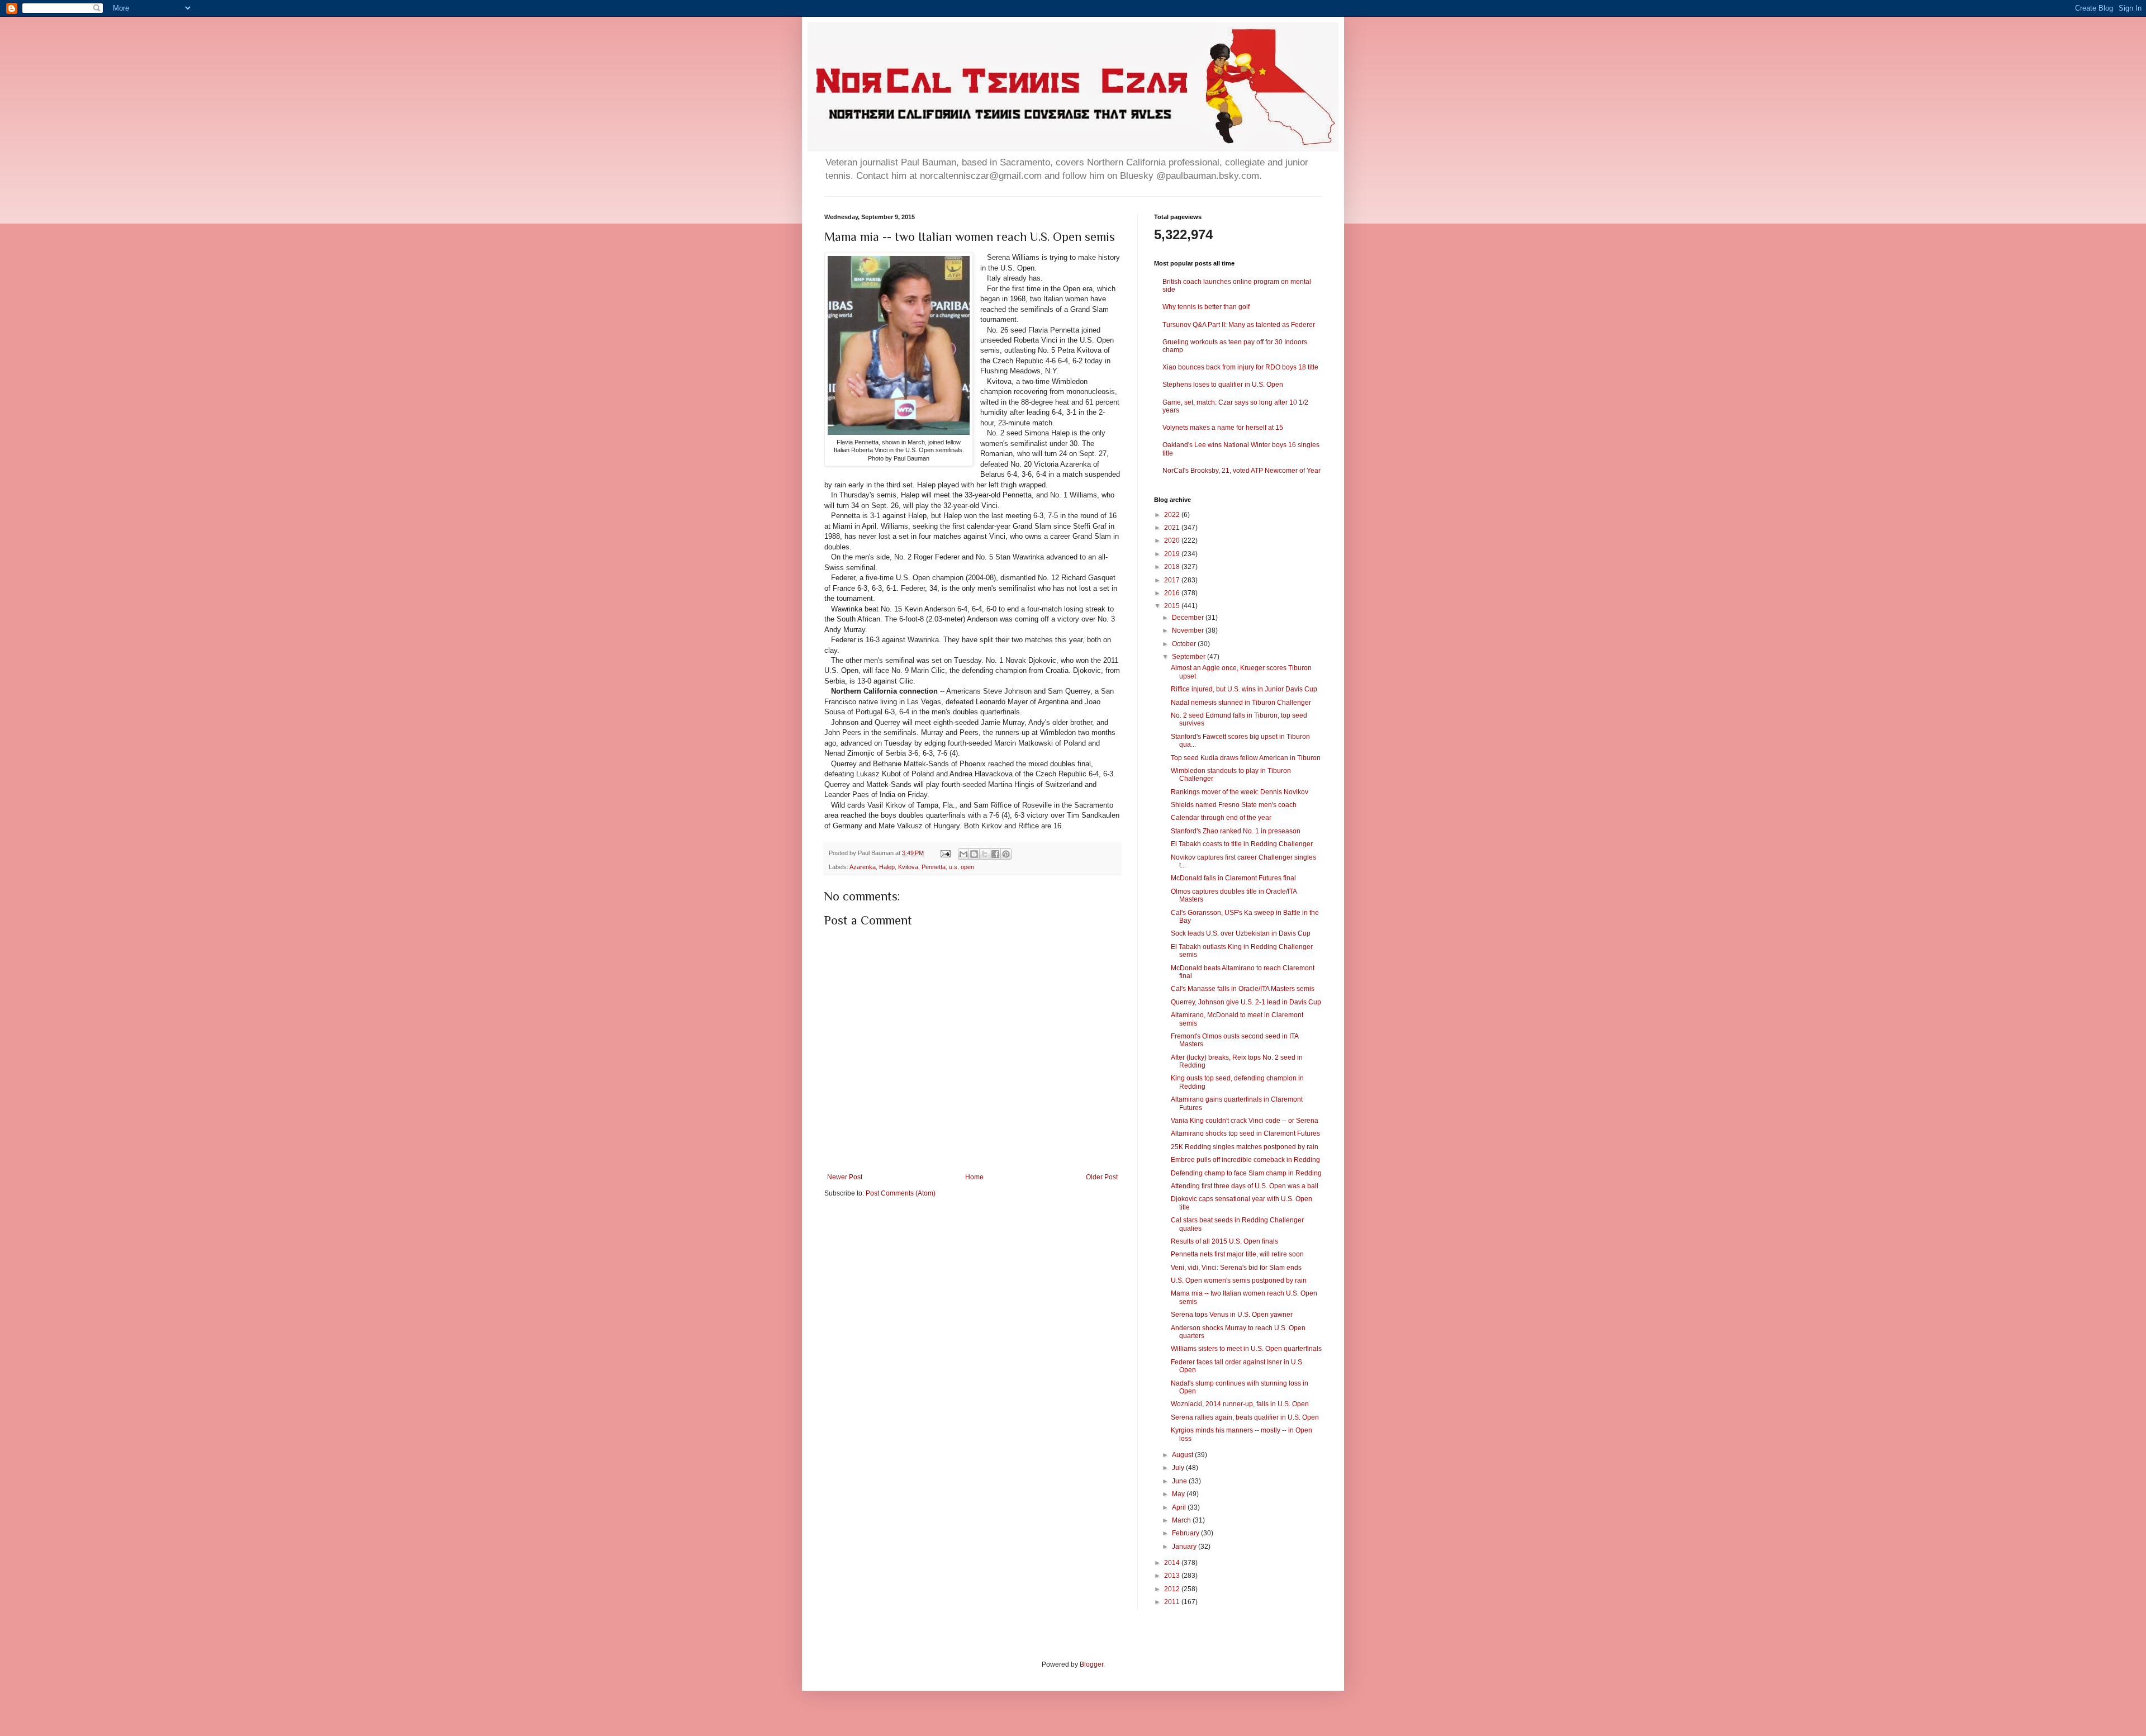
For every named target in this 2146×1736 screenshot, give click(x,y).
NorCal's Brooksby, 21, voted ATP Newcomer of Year (1241, 471)
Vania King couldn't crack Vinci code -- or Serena (1245, 1121)
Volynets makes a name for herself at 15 (1223, 428)
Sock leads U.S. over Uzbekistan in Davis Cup (1241, 933)
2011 (1173, 1602)
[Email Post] (945, 853)
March (1182, 1520)
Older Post (1102, 1177)
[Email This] (963, 854)
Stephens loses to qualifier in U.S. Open (1223, 385)
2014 (1173, 1563)
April (1180, 1507)
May (1179, 1494)
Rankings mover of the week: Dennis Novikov (1240, 792)
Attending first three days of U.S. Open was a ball (1245, 1186)
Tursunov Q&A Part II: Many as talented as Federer (1239, 325)
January (1185, 1547)
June (1180, 1481)
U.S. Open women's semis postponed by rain (1239, 1280)
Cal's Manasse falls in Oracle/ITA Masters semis (1243, 989)
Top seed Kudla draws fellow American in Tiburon (1246, 758)
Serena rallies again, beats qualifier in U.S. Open (1245, 1417)
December (1189, 618)
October (1185, 644)
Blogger (1091, 1664)
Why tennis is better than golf (1206, 307)
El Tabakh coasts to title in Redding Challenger (1242, 844)
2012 (1173, 1589)
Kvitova (908, 867)
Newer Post (845, 1177)
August (1183, 1455)
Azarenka (863, 867)
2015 (1173, 606)
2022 (1173, 515)
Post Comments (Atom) (901, 1193)
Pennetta (934, 867)
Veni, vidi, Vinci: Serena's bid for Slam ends (1236, 1268)
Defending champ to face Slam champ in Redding (1246, 1173)
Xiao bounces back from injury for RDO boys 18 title (1240, 367)
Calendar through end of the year (1221, 818)
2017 (1173, 580)
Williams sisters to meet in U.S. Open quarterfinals (1246, 1349)
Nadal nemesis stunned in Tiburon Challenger (1241, 703)
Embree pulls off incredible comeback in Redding (1245, 1160)
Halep (887, 867)
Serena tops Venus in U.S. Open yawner (1232, 1315)
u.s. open (962, 867)
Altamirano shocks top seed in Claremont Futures (1245, 1133)
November (1189, 630)
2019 (1173, 554)
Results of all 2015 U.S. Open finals (1224, 1241)
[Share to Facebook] (995, 854)
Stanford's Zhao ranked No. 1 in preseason (1236, 831)
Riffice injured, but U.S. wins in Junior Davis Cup (1244, 689)
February (1186, 1533)
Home (974, 1177)
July (1179, 1468)
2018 (1173, 567)
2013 (1173, 1576)
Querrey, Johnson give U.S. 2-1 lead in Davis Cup (1246, 1002)
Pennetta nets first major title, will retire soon (1237, 1254)
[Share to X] (985, 854)
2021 (1173, 528)
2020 (1173, 540)
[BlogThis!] (974, 854)
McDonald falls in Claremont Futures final (1233, 878)
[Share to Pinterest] (1006, 854)
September (1190, 657)
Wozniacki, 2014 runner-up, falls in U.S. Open (1240, 1404)
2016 (1173, 593)
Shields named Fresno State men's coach (1234, 805)
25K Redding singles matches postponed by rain (1245, 1147)
